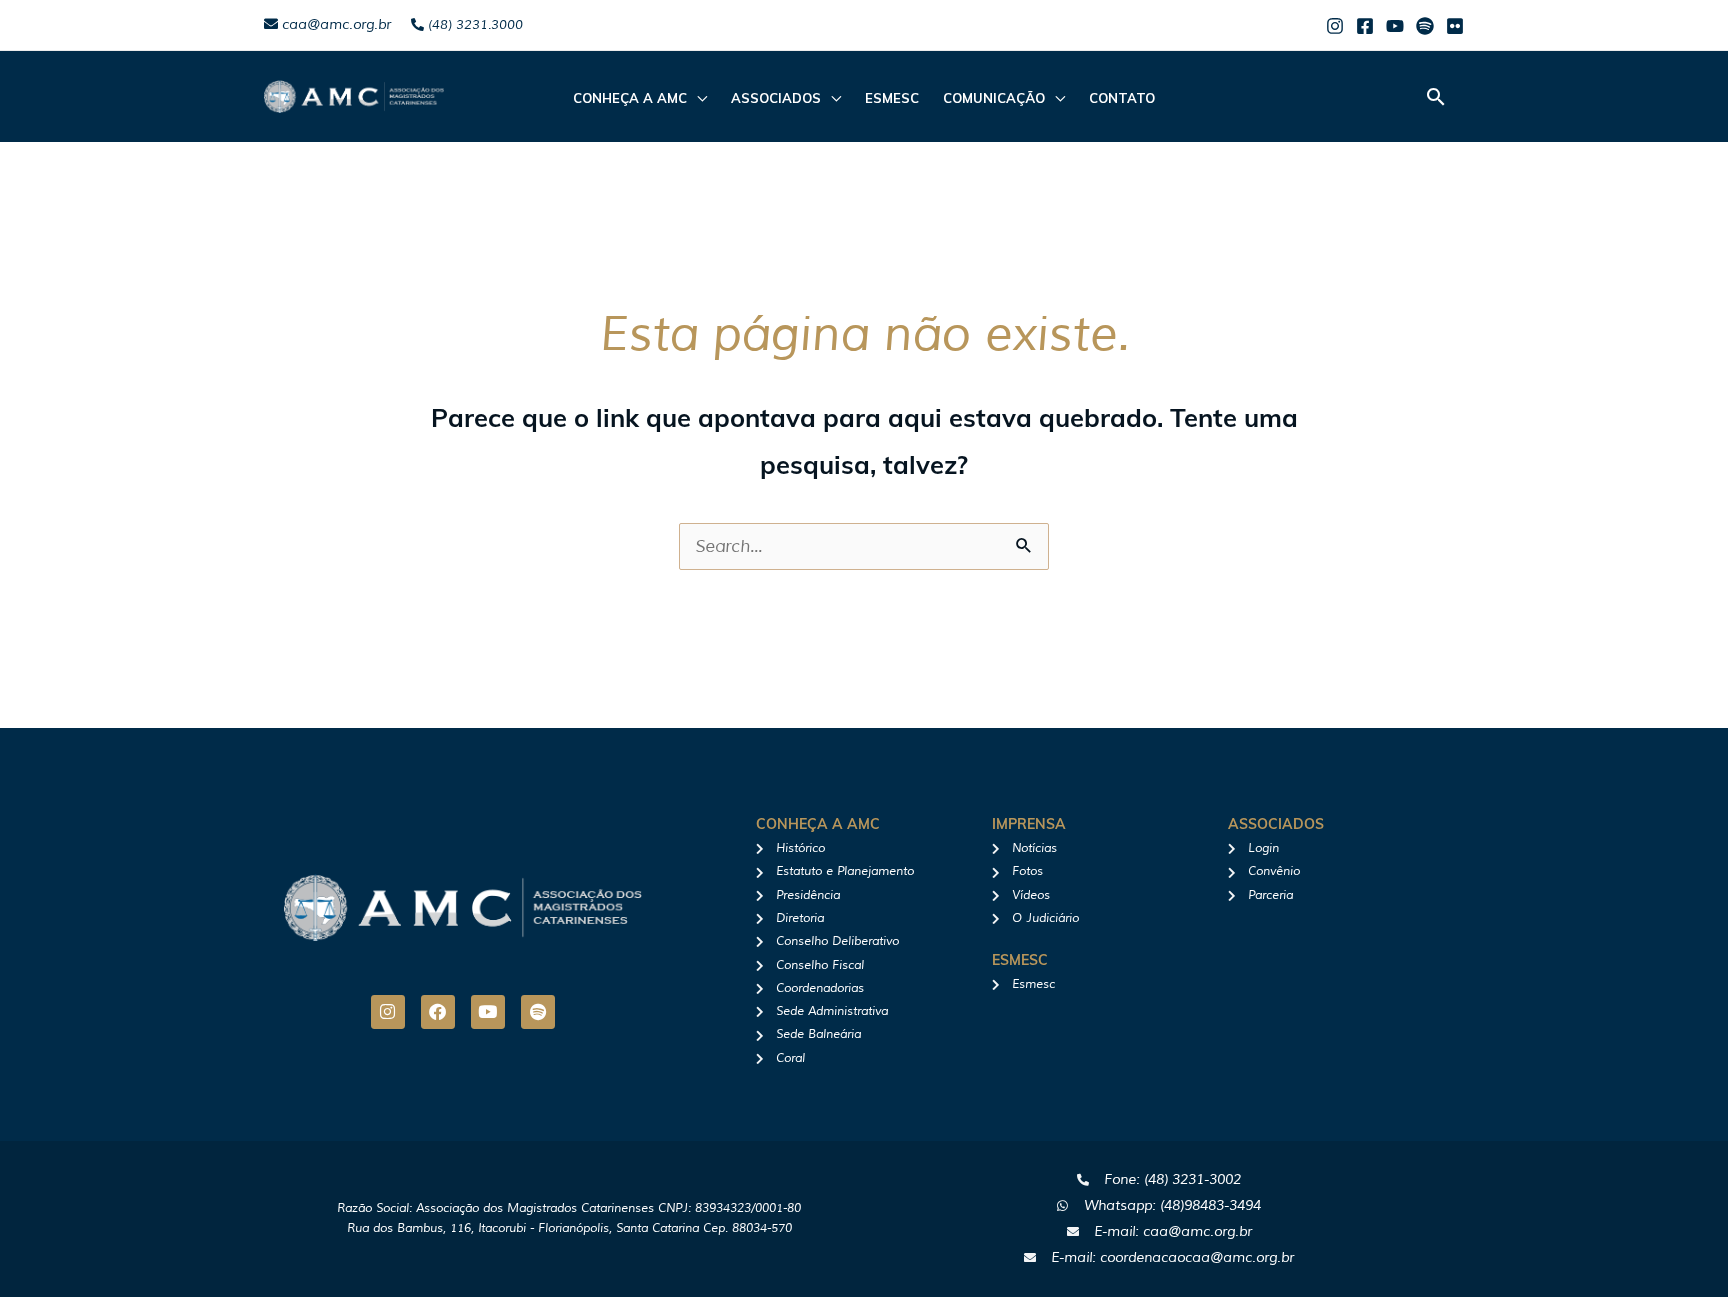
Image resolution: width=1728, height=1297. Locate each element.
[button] (1436, 96)
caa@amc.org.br (334, 24)
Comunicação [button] (994, 98)
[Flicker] (1455, 26)
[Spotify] (1425, 26)
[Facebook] (1365, 26)
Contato (1122, 98)
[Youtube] (1395, 26)
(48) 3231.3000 (473, 25)
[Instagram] (1335, 26)
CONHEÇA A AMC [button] (630, 98)
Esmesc (892, 98)
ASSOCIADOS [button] (776, 98)
